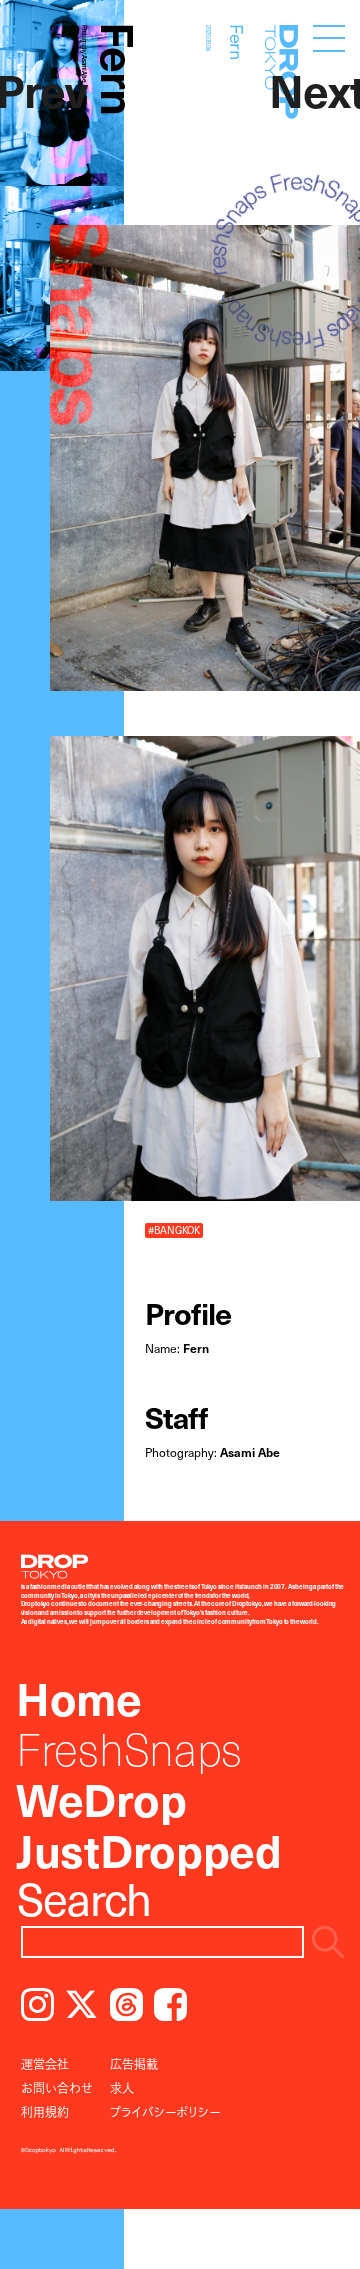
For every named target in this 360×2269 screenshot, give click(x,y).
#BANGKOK (174, 1230)
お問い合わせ (57, 2088)
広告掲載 (134, 2064)
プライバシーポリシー (165, 2112)
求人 (122, 2088)
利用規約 (45, 2112)
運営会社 (45, 2064)
